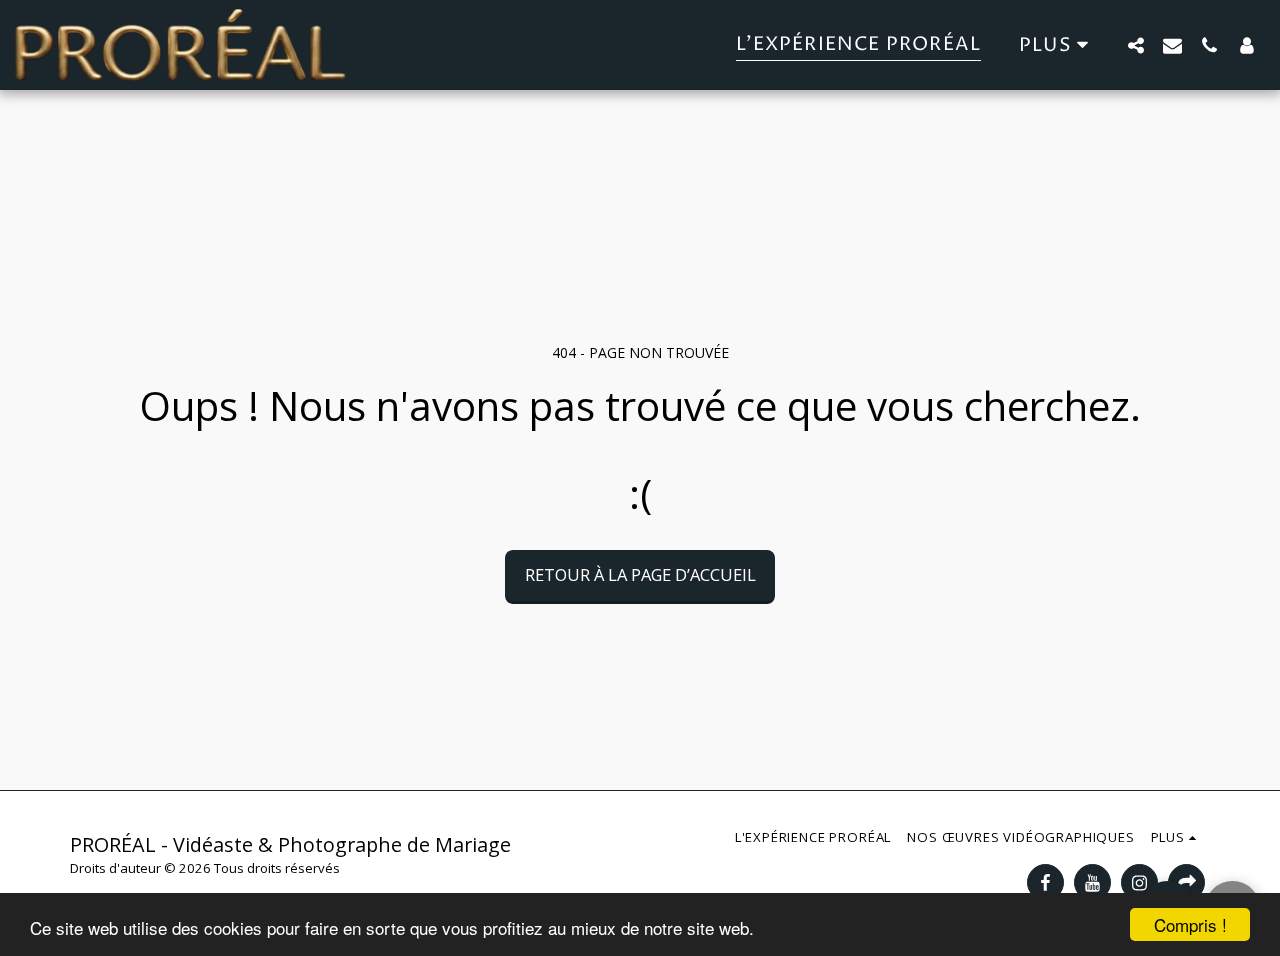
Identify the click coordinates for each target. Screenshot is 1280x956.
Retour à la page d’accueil (640, 574)
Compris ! (1190, 924)
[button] (1135, 45)
